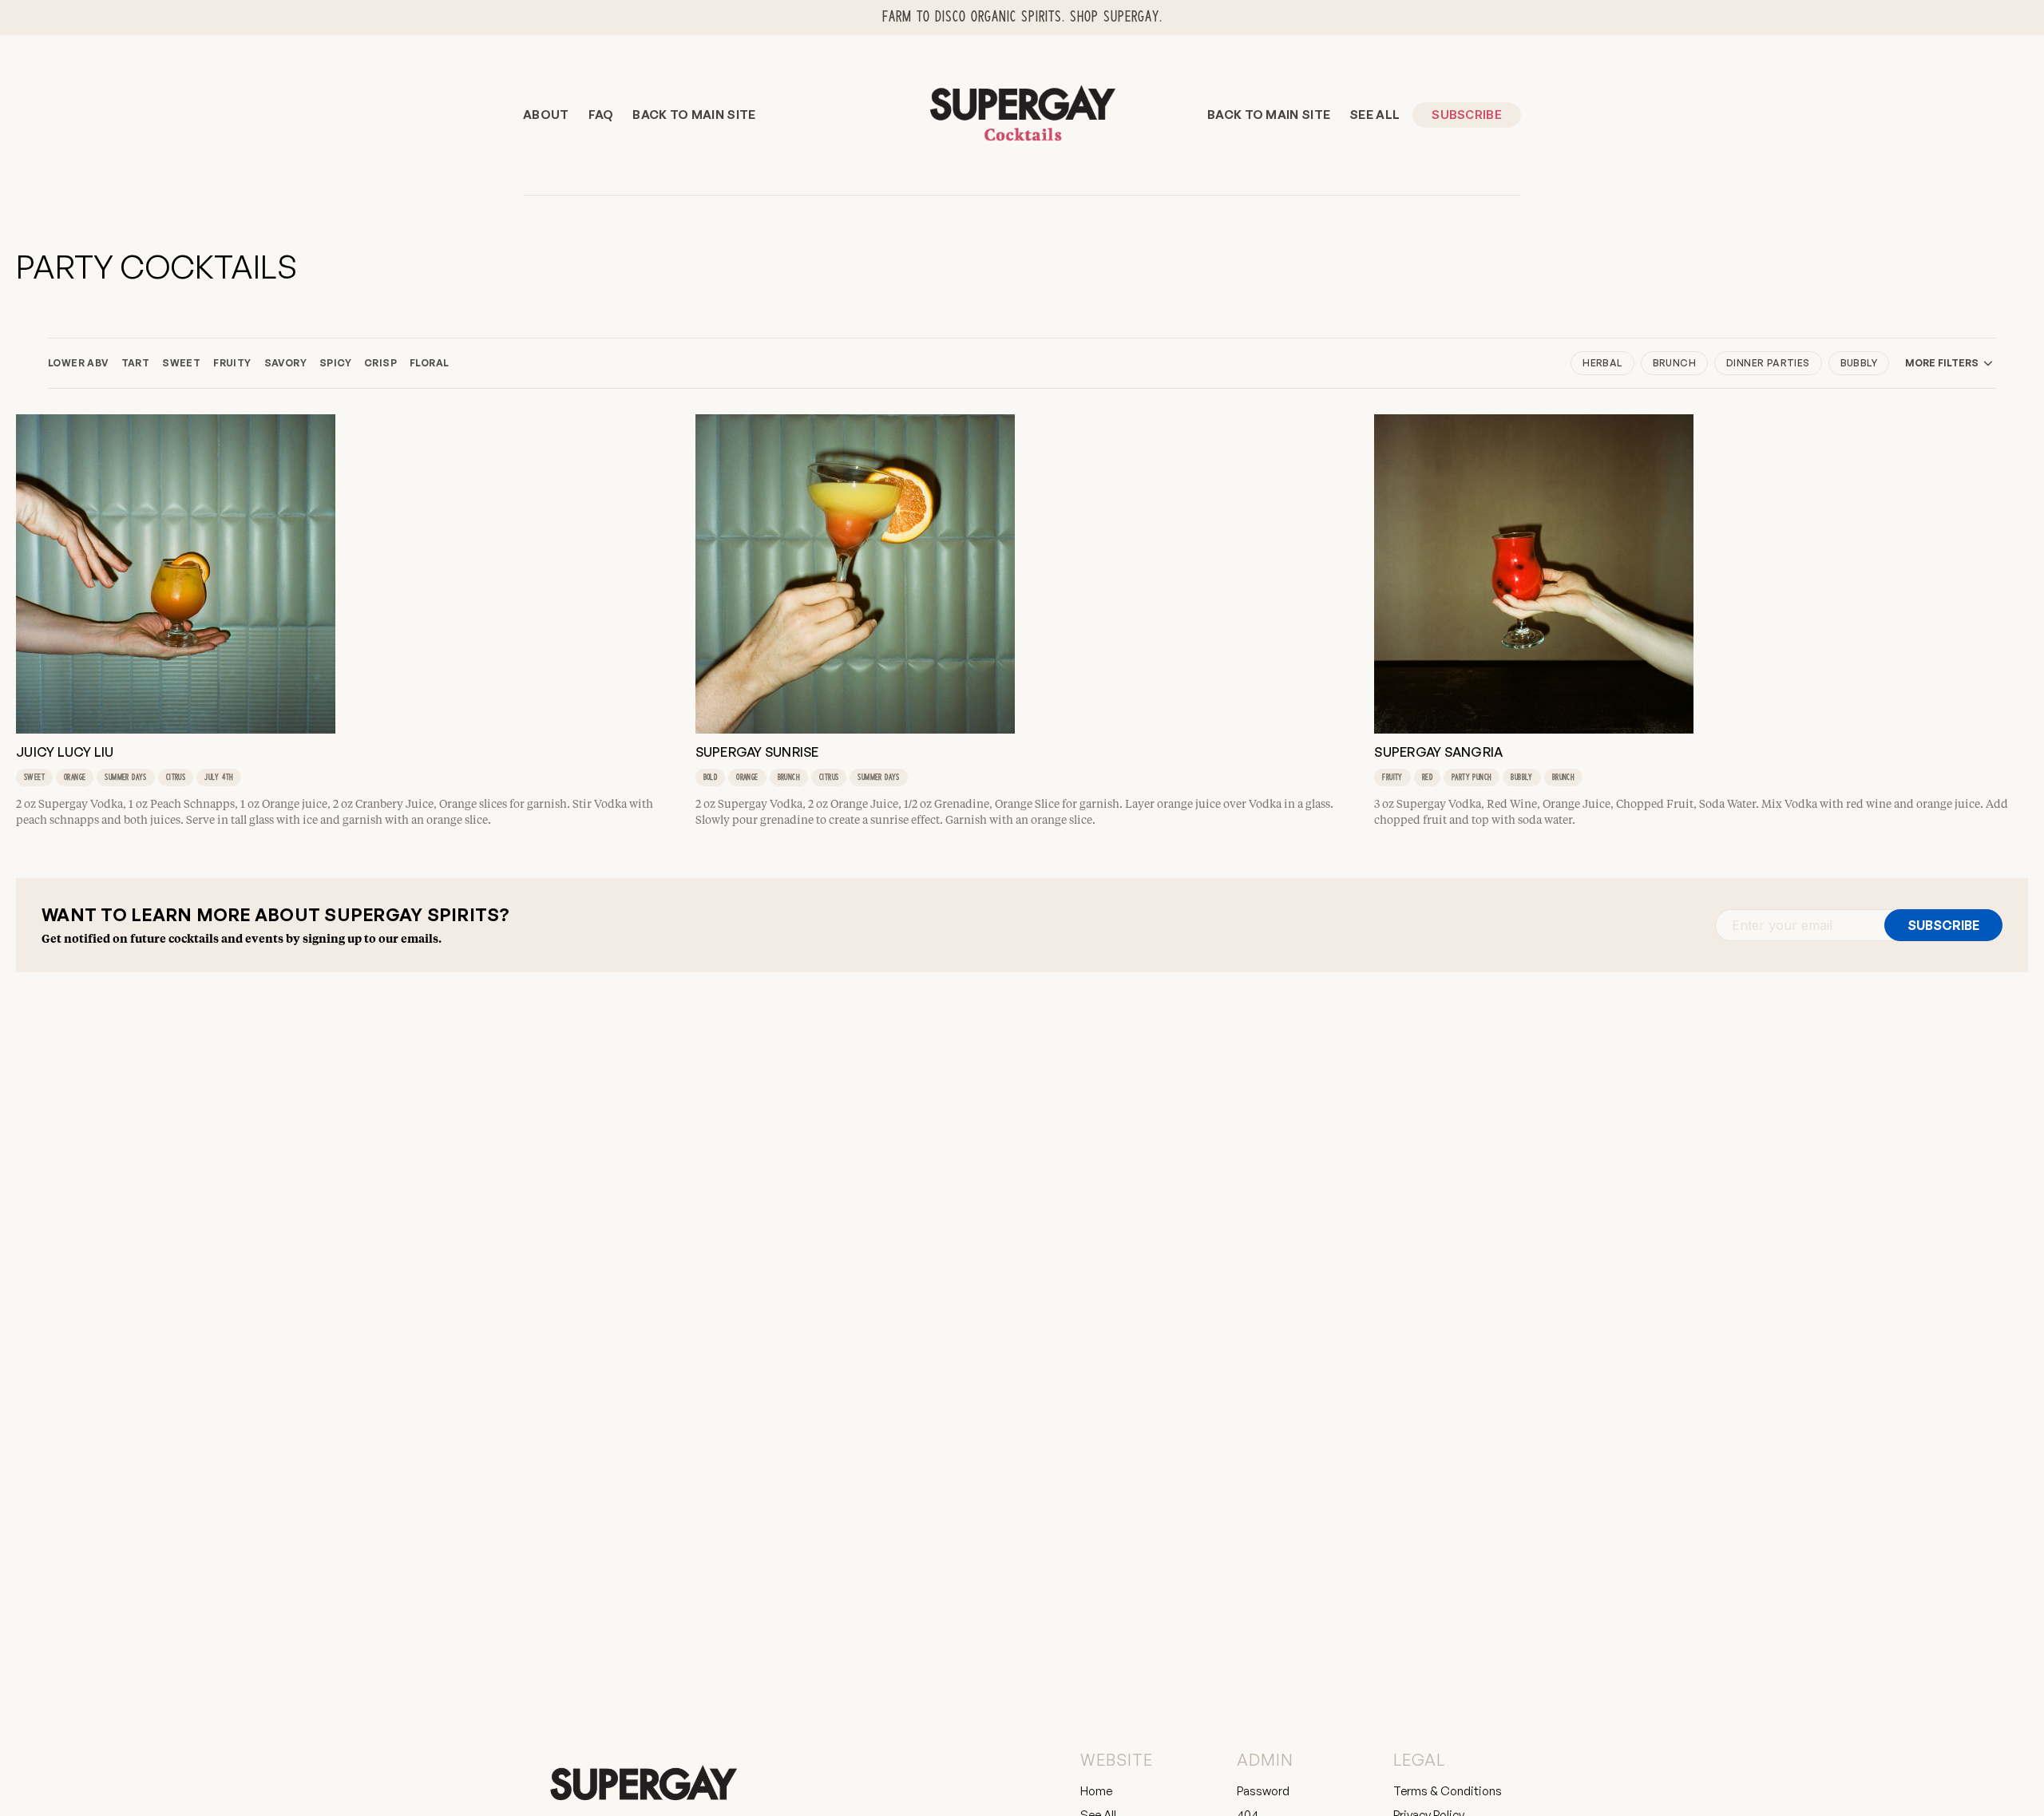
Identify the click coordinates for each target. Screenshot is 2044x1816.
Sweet (34, 777)
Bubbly (1859, 363)
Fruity (1392, 777)
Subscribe (1467, 115)
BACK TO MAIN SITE (694, 115)
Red (1427, 777)
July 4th (219, 777)
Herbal (1602, 363)
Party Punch (1472, 777)
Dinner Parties (1768, 363)
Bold (711, 777)
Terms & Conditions (1448, 1791)
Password (1263, 1791)
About (546, 115)
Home (1096, 1791)
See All (1375, 115)
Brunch (1674, 363)
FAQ (601, 115)
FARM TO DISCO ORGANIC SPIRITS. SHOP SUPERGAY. (1022, 17)
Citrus (176, 777)
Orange (75, 777)
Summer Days (125, 777)
